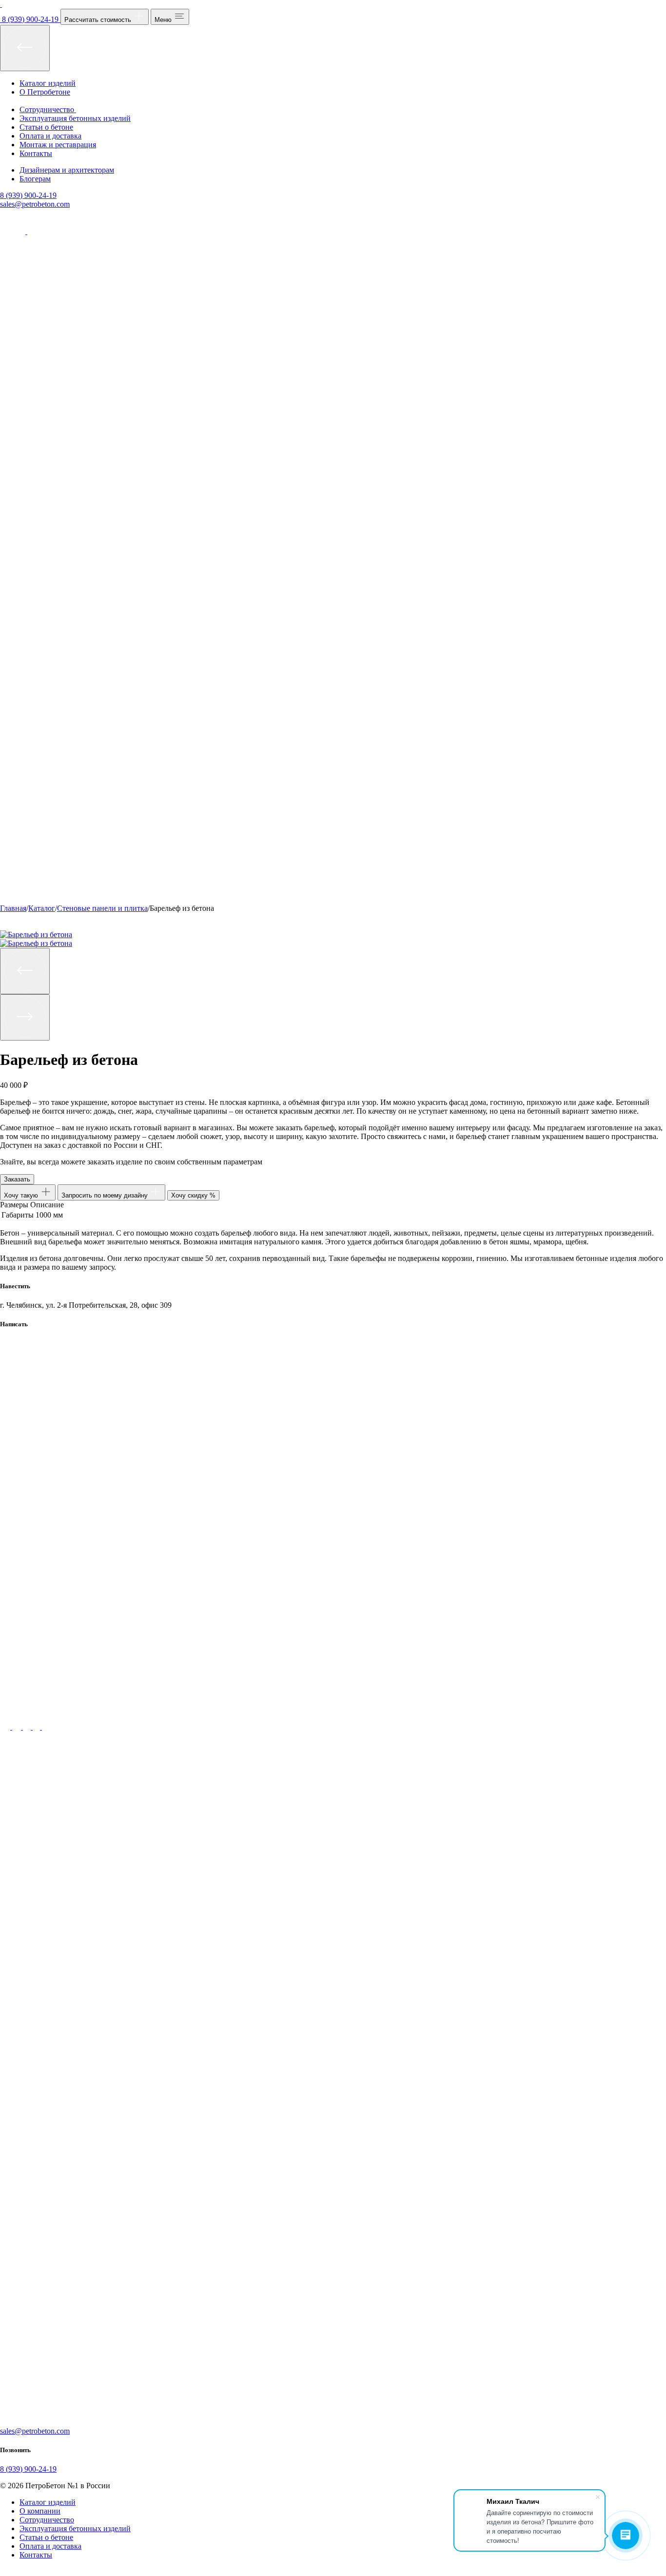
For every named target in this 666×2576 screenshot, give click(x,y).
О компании (40, 2511)
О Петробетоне (45, 92)
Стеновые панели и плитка (102, 908)
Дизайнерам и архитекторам (67, 170)
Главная (13, 908)
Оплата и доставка (50, 136)
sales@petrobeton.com (35, 204)
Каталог (42, 908)
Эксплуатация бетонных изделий (75, 118)
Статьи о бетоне (46, 127)
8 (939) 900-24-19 (28, 195)
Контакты (36, 153)
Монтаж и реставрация (58, 145)
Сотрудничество (47, 2520)
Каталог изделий (48, 83)
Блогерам (35, 179)
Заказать (17, 1179)
